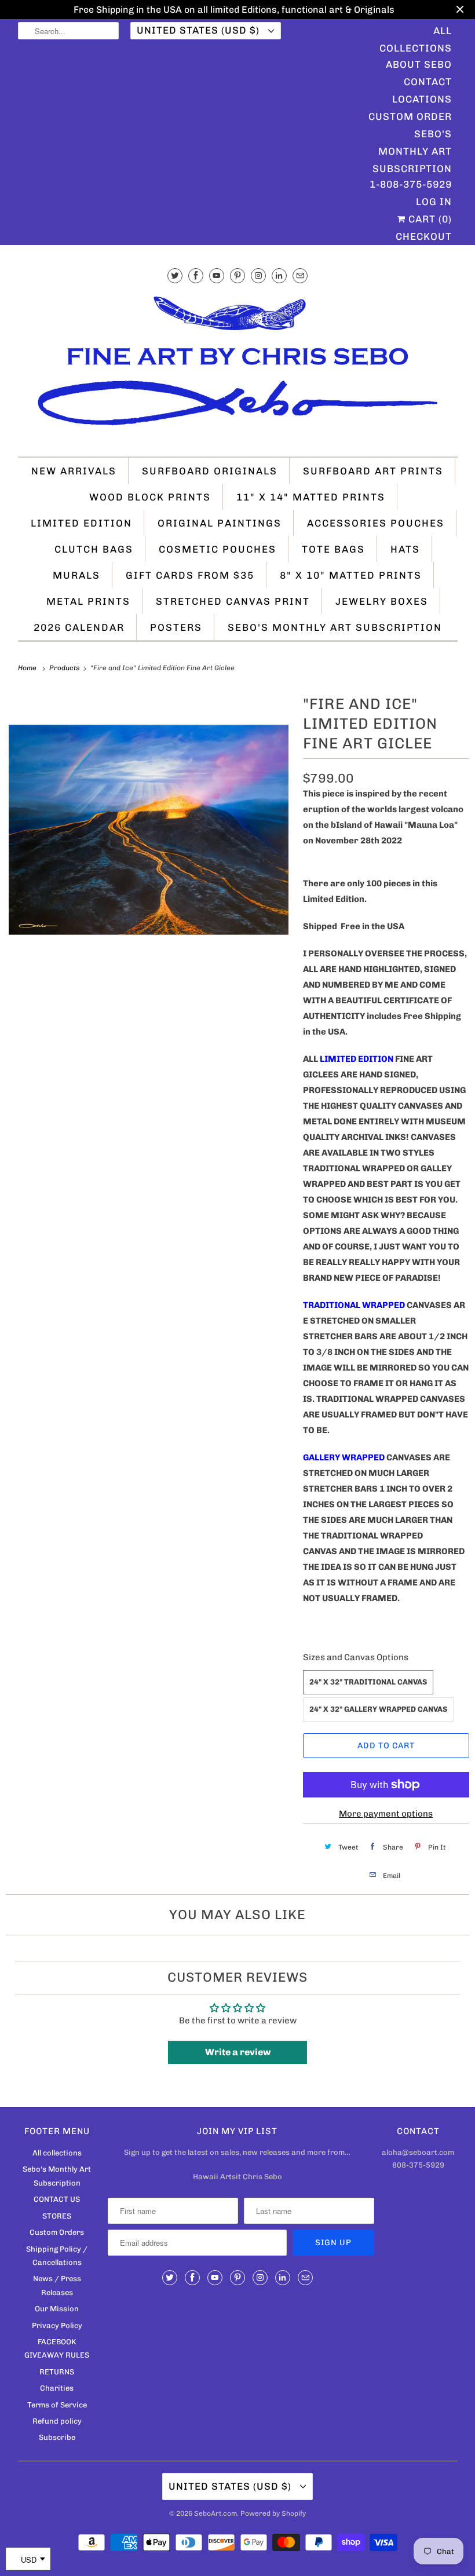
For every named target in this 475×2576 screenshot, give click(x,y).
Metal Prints (88, 601)
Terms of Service (57, 2405)
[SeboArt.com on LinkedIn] (279, 275)
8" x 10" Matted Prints (351, 575)
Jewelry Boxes (382, 601)
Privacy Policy (57, 2325)
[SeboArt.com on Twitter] (175, 275)
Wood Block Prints (150, 497)
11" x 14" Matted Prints (311, 497)
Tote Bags (333, 549)
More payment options (386, 1814)
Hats (405, 549)
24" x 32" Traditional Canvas (368, 1682)
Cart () (429, 219)
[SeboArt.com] (238, 366)
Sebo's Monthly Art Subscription (412, 135)
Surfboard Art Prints (373, 471)
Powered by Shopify (273, 2513)
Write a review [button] (238, 2052)
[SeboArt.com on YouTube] (217, 275)
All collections (57, 2153)
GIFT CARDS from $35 (190, 575)
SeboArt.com (215, 2513)
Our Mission (57, 2309)
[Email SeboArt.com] (300, 275)
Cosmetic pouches (218, 549)
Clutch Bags (94, 549)
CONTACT (428, 82)
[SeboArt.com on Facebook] (196, 275)
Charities (57, 2388)
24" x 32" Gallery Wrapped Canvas (378, 1709)
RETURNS (57, 2372)
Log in (434, 202)
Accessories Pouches (376, 523)
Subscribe (57, 2437)
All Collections (416, 32)
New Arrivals (74, 471)
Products (65, 668)
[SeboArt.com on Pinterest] (237, 275)
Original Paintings (220, 523)
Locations (422, 99)
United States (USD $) (200, 30)
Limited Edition (81, 523)
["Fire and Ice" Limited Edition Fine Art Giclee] (149, 830)
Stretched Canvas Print (233, 601)
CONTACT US (57, 2199)
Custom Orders (57, 2232)
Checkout (424, 236)
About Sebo (419, 64)
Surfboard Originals (210, 471)
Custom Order (410, 116)
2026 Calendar (79, 627)
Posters (176, 627)
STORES (57, 2216)
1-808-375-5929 (411, 184)
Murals (76, 575)
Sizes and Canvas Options (356, 1657)
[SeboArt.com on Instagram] (258, 275)
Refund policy (57, 2421)
